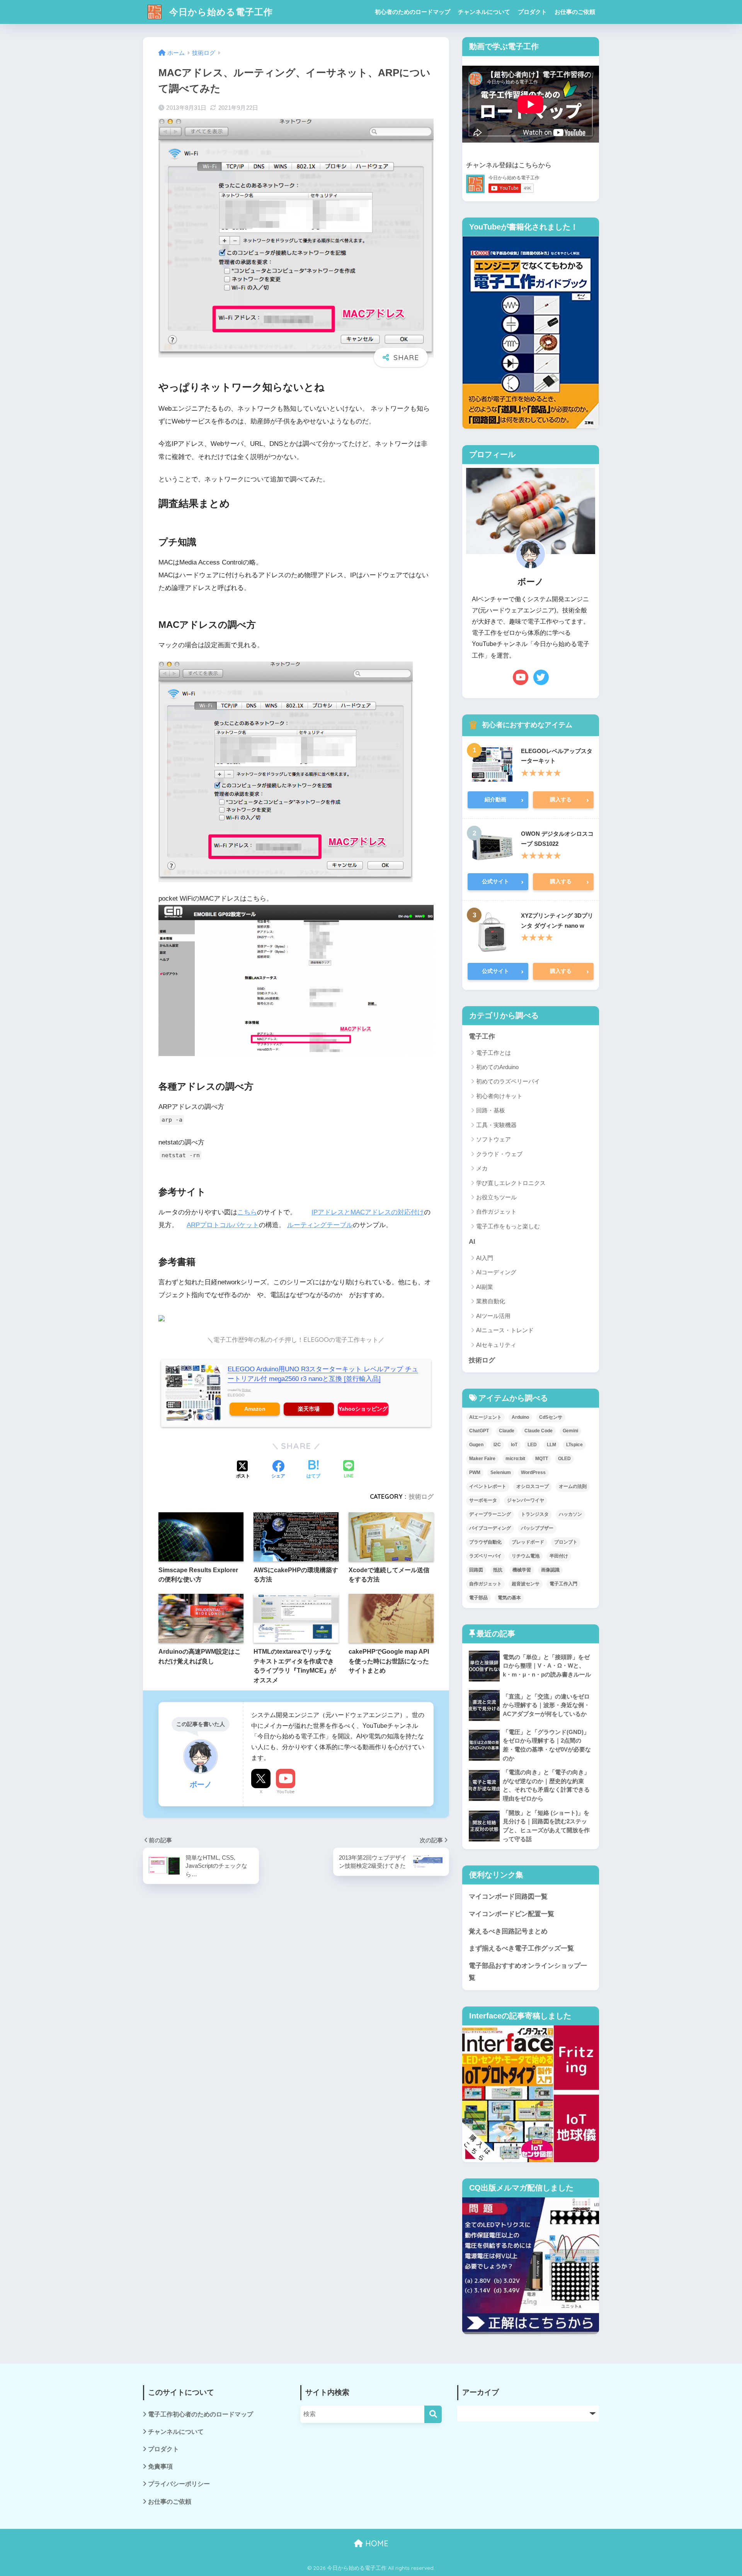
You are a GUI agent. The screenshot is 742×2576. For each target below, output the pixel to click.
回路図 (476, 1570)
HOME (376, 2543)
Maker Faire (482, 1459)
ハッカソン (570, 1514)
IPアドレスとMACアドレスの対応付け (368, 1212)
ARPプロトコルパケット (223, 1225)
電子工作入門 (563, 1584)
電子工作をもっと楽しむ (508, 1226)
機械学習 (522, 1570)
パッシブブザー (537, 1528)
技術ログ (421, 1496)
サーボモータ (483, 1500)
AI (472, 1242)
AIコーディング (496, 1272)
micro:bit (515, 1459)
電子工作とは (494, 1053)
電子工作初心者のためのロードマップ (201, 2414)
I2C (497, 1445)
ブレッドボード (528, 1542)
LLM (551, 1445)
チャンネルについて (484, 12)
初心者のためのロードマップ (413, 12)
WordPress (533, 1472)
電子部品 (478, 1598)
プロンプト (566, 1542)
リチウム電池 (526, 1556)
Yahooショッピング (363, 1409)
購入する (570, 800)
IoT (514, 1445)
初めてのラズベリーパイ (508, 1081)
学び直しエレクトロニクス (511, 1183)
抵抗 (498, 1570)
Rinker (246, 1390)
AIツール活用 (493, 1316)
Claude (507, 1431)
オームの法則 (573, 1486)
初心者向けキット (499, 1096)
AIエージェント (485, 1417)
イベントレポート (488, 1486)
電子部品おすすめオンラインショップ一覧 (528, 1972)
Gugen (476, 1445)
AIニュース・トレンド (505, 1330)
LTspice (574, 1445)
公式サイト (503, 882)
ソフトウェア (494, 1139)
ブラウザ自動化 (485, 1542)
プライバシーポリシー (179, 2484)
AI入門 (485, 1258)
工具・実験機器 (496, 1125)
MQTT (542, 1459)
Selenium (501, 1472)
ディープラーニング (490, 1514)
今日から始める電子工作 (220, 12)
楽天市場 (309, 1409)
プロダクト (532, 12)
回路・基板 (491, 1110)
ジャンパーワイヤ (526, 1500)
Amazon (255, 1409)
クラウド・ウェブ (499, 1154)
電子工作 (482, 1036)
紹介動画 (504, 800)
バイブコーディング (490, 1528)
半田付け (559, 1556)
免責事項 (160, 2466)
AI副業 (485, 1287)
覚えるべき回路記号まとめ (508, 1931)
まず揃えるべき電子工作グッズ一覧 (521, 1948)
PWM (475, 1472)
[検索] (433, 2414)
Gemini (570, 1431)
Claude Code (539, 1431)
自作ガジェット (496, 1211)
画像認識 (550, 1570)
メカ (482, 1168)
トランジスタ (535, 1514)
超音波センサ (526, 1584)
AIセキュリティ (496, 1345)
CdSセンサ (551, 1417)
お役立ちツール (496, 1197)
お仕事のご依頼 (575, 12)
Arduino (520, 1417)
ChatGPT (479, 1431)
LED (532, 1445)
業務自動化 (491, 1301)
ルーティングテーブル (320, 1225)
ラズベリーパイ (485, 1556)
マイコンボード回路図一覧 (508, 1897)
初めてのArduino (497, 1067)
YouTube (286, 1792)
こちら (247, 1212)
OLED (564, 1459)
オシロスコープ (533, 1486)
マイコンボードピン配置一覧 (511, 1914)
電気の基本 (509, 1598)
